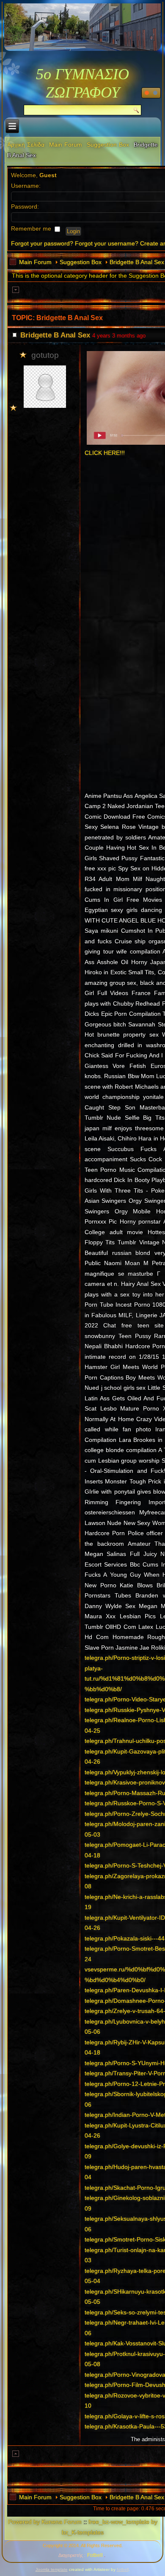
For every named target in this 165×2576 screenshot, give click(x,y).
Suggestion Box (108, 145)
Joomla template (52, 2569)
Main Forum (66, 145)
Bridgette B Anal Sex (137, 262)
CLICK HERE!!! (105, 453)
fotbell (123, 2569)
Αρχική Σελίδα (26, 145)
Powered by (24, 2522)
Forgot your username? (107, 243)
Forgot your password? (42, 243)
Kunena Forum (62, 2522)
